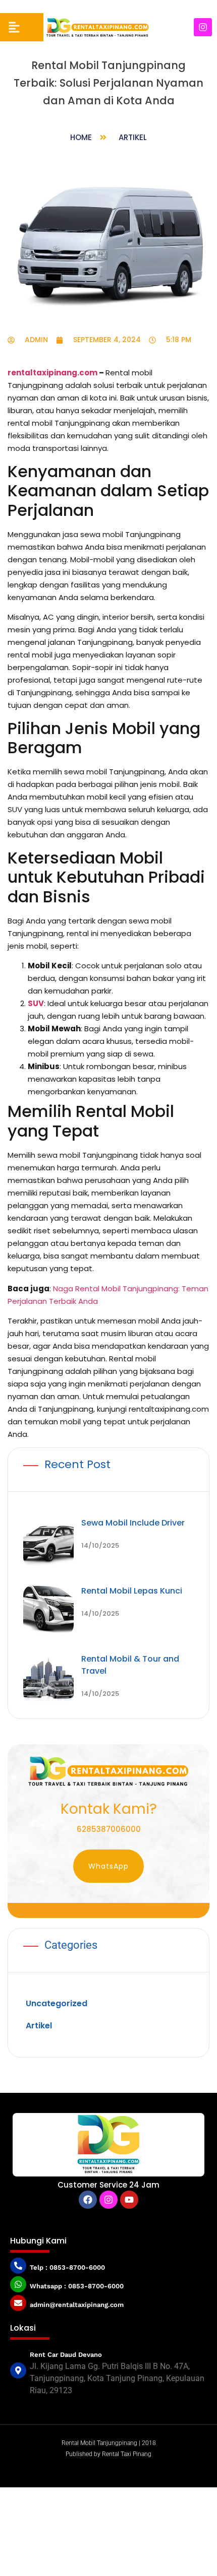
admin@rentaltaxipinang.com (77, 2305)
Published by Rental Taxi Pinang (108, 2454)
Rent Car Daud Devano (66, 2355)
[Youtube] (129, 2200)
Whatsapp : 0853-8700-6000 (77, 2286)
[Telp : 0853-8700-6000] (18, 2266)
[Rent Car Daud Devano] (18, 2370)
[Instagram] (203, 27)
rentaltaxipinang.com (52, 373)
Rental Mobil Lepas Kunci (132, 1591)
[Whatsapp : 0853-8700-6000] (18, 2284)
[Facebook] (88, 2200)
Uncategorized (57, 2003)
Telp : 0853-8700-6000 (67, 2267)
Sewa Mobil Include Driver (133, 1523)
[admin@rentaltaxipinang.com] (18, 2303)
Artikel (133, 137)
